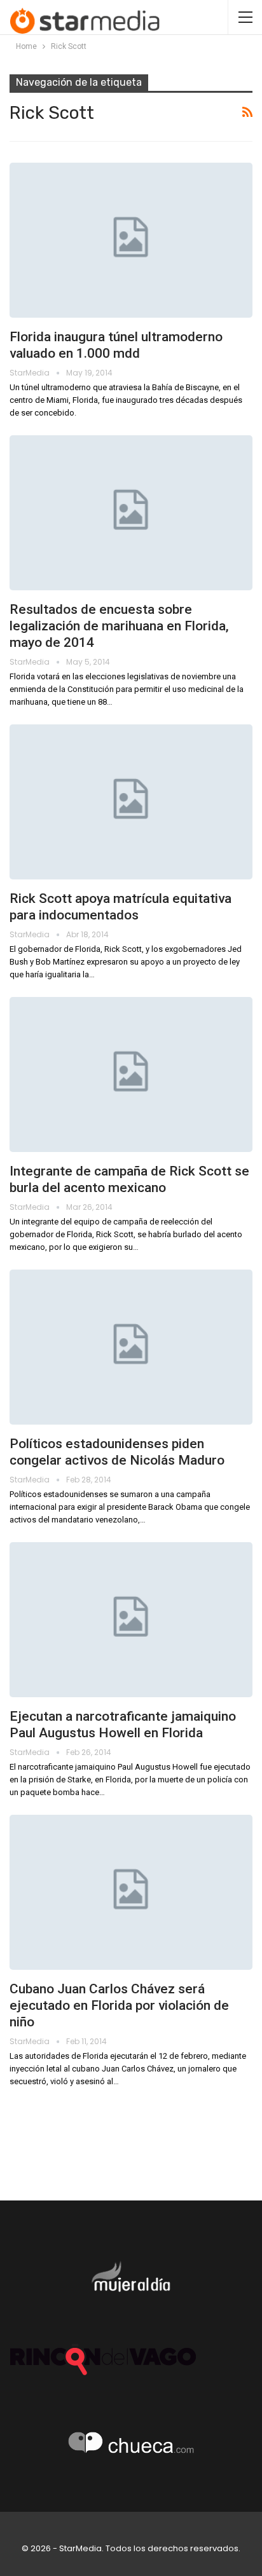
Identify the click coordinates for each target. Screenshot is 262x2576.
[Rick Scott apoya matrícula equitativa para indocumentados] (131, 802)
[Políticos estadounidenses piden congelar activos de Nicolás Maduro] (131, 1347)
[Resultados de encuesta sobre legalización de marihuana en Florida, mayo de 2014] (131, 513)
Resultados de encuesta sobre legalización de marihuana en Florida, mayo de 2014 (119, 626)
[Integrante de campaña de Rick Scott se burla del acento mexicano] (131, 1074)
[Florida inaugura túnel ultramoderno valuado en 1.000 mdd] (131, 240)
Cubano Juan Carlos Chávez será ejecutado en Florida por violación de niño (119, 2005)
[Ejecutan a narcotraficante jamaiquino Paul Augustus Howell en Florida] (131, 1620)
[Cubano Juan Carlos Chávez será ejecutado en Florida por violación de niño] (131, 1892)
